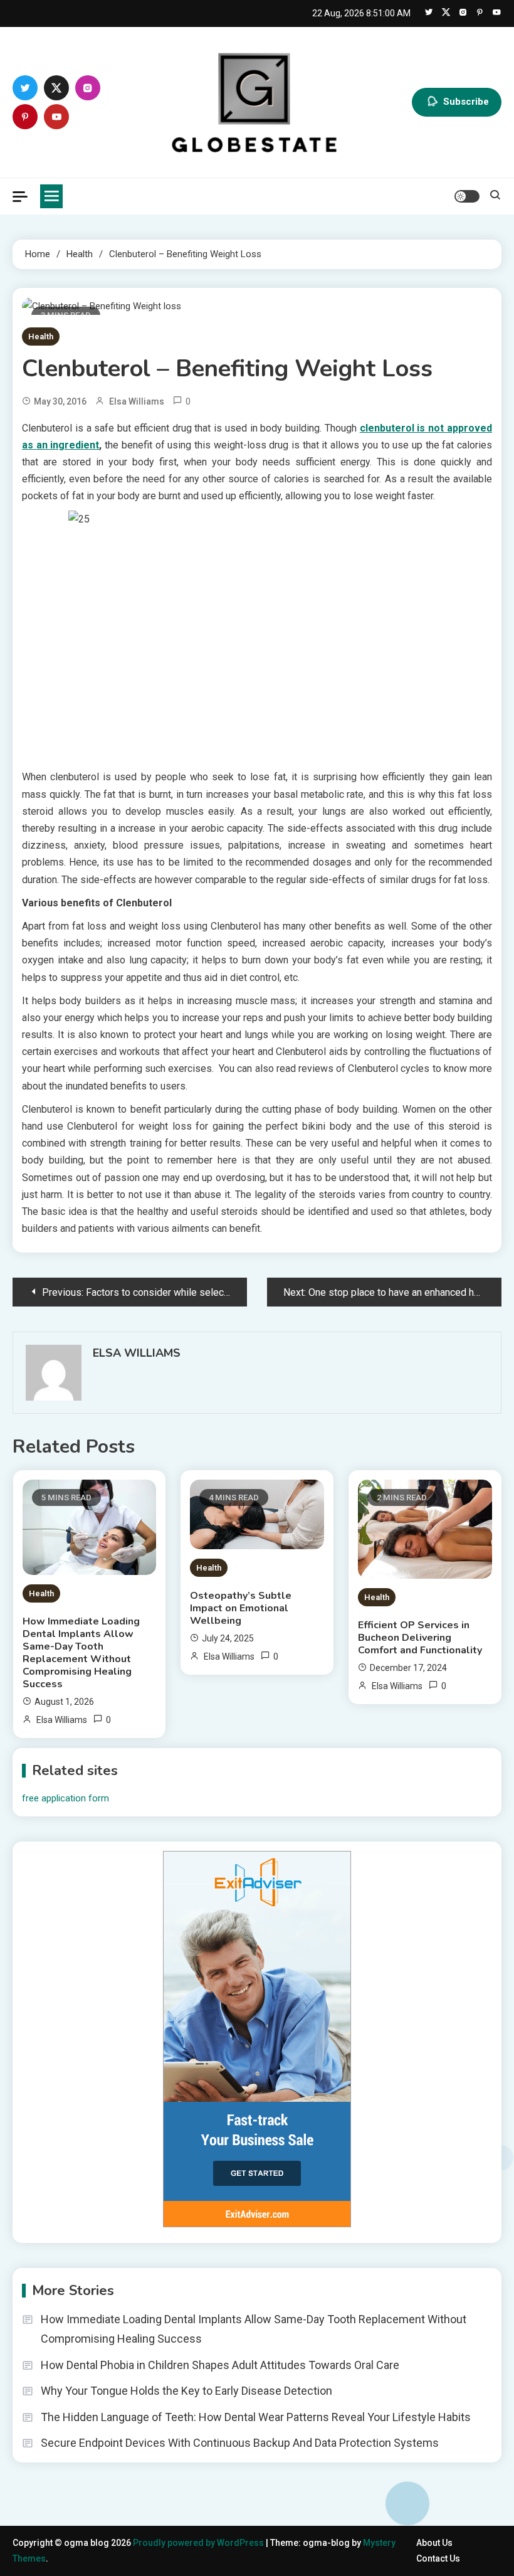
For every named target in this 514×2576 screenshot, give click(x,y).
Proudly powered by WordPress (199, 2543)
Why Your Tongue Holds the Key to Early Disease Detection (186, 2391)
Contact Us (438, 2558)
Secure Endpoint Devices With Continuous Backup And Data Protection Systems (240, 2443)
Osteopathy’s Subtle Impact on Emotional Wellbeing (241, 1608)
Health (41, 337)
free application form (66, 1798)
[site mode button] (467, 196)
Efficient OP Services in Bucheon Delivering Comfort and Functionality (420, 1638)
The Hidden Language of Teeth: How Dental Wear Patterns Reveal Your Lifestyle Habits (256, 2417)
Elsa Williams (137, 401)
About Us (434, 2543)
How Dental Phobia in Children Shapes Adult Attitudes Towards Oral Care (220, 2365)
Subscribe (466, 102)
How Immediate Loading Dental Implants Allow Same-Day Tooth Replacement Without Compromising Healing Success (81, 1653)
